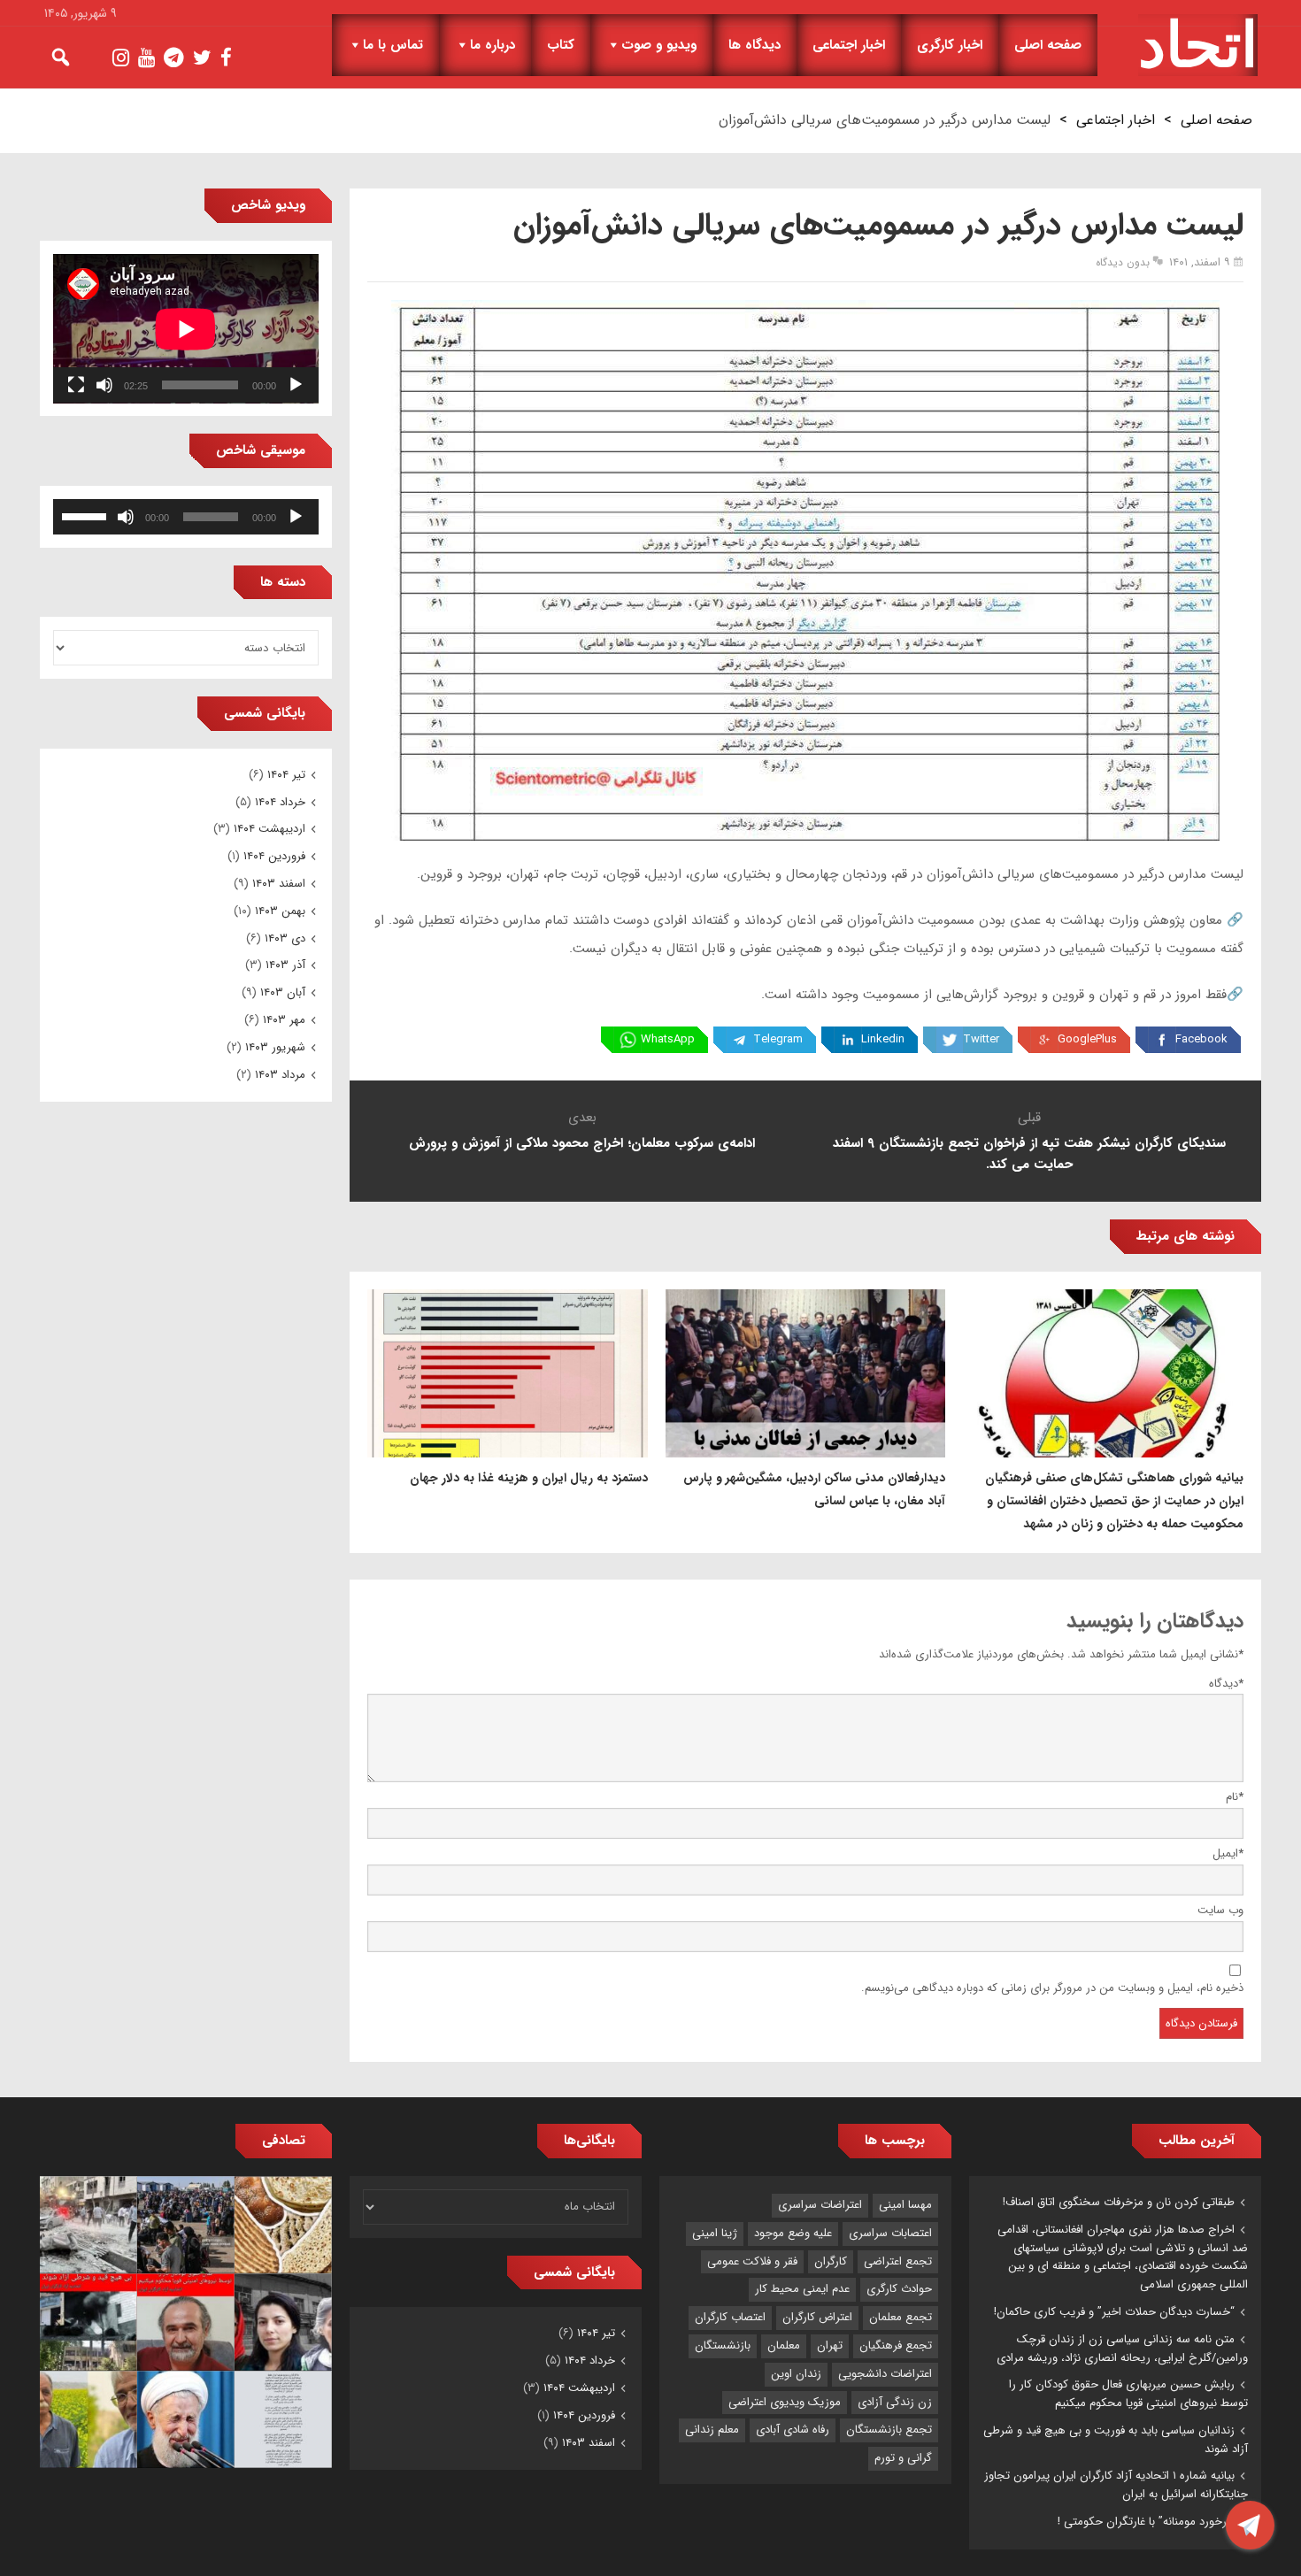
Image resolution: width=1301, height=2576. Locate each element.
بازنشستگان (723, 2345)
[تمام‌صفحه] (76, 385)
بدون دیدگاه (1123, 262)
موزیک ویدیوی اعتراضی (785, 2402)
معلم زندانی (712, 2430)
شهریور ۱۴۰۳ (275, 1047)
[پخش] (296, 385)
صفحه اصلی (1048, 45)
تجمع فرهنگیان (896, 2345)
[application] (186, 329)
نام (1235, 1797)
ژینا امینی (715, 2233)
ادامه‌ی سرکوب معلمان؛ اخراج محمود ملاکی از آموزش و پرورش (582, 1143)
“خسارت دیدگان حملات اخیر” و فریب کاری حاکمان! (1114, 2312)
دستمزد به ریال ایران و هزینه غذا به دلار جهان (529, 1478)
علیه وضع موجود (793, 2233)
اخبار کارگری (950, 45)
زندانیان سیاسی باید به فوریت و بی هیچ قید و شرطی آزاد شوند (1116, 2440)
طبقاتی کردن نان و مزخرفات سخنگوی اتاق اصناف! (1119, 2202)
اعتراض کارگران (817, 2317)
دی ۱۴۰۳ (285, 938)
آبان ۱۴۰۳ (283, 992)
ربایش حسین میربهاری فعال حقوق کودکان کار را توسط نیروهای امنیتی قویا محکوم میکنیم (1128, 2394)
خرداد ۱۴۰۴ (280, 802)
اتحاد (1198, 45)
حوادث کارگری (899, 2289)
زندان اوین (796, 2374)
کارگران (831, 2261)
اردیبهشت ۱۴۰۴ (269, 829)
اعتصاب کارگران (730, 2317)
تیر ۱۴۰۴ (286, 775)
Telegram (778, 1039)
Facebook (1201, 1039)
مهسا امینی (905, 2205)
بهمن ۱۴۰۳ (280, 911)
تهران (830, 2345)
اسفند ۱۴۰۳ (279, 884)
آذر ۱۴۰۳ (285, 965)
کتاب (561, 45)
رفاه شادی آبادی (793, 2430)
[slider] (87, 515)
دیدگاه (1226, 1684)
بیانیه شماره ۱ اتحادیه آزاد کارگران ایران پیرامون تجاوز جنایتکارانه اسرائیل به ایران (1116, 2485)
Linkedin (883, 1039)
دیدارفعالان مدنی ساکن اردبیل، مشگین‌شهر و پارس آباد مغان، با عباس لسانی (814, 1489)
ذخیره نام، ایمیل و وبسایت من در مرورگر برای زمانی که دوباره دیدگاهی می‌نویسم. (1052, 1988)
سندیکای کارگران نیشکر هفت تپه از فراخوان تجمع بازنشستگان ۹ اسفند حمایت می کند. (1029, 1154)
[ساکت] (104, 385)
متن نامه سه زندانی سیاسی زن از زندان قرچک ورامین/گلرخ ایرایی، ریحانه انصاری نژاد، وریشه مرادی (1122, 2349)
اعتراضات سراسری (820, 2205)
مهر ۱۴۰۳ (284, 1020)
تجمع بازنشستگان (889, 2430)
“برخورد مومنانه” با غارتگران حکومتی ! (1146, 2522)
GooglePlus (1087, 1039)
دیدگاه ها (754, 45)
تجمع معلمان (901, 2317)
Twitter (981, 1039)
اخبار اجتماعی (849, 45)
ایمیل (1228, 1853)
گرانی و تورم (903, 2458)
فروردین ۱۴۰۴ (274, 856)
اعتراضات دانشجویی (885, 2374)
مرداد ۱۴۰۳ (280, 1075)
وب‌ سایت (1220, 1910)
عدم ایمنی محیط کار (802, 2289)
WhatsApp (668, 1039)
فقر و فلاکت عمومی (752, 2261)
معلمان (784, 2345)
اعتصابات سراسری (890, 2233)
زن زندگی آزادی (895, 2402)
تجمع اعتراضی (898, 2261)
